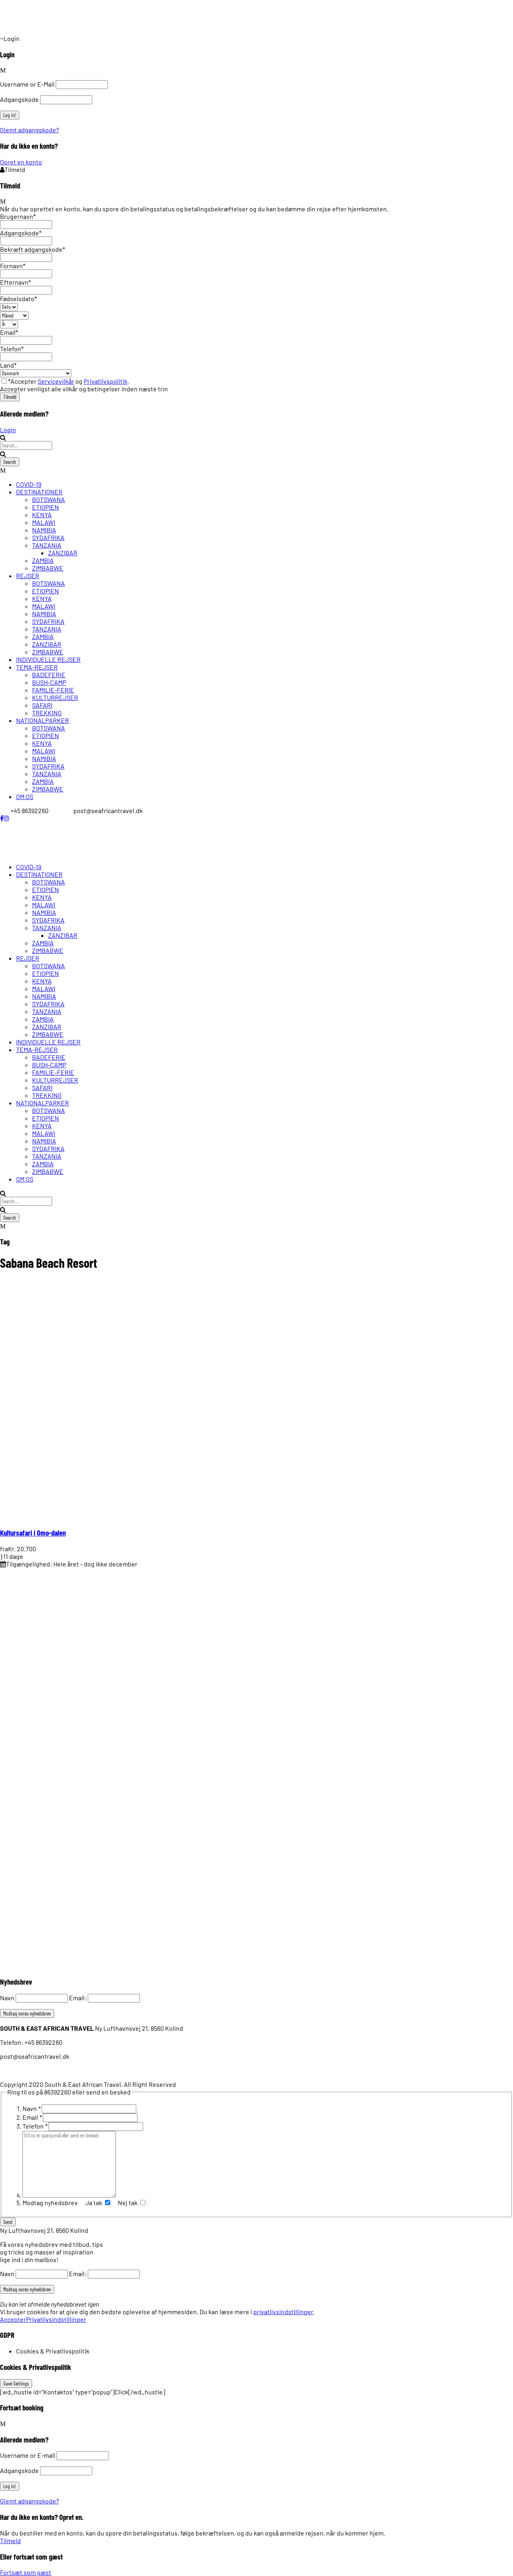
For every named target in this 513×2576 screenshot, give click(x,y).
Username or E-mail (28, 2455)
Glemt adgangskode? (29, 130)
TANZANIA (47, 545)
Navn (7, 1998)
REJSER (28, 576)
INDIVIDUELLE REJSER (48, 659)
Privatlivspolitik (106, 381)
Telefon (35, 2126)
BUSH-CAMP (49, 682)
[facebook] (2, 818)
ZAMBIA (43, 560)
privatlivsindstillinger (283, 2312)
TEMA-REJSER (37, 667)
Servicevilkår (56, 381)
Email (32, 2117)
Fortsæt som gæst (26, 2572)
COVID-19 (29, 484)
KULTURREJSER (55, 697)
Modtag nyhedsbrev (51, 2203)
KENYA (42, 515)
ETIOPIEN (45, 507)
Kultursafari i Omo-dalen (33, 1533)
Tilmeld (10, 2541)
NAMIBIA (44, 530)
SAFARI (42, 705)
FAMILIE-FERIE (53, 690)
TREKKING (47, 713)
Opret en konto (21, 162)
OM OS (25, 796)
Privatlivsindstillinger (56, 2319)
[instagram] (6, 818)
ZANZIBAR (63, 553)
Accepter (13, 2319)
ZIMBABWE (48, 568)
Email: (78, 1998)
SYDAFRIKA (48, 537)
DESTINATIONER (39, 492)
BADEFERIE (49, 675)
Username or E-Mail (27, 84)
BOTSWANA (48, 499)
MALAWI (44, 522)
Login (8, 430)
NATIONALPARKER (42, 720)
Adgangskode (19, 99)
